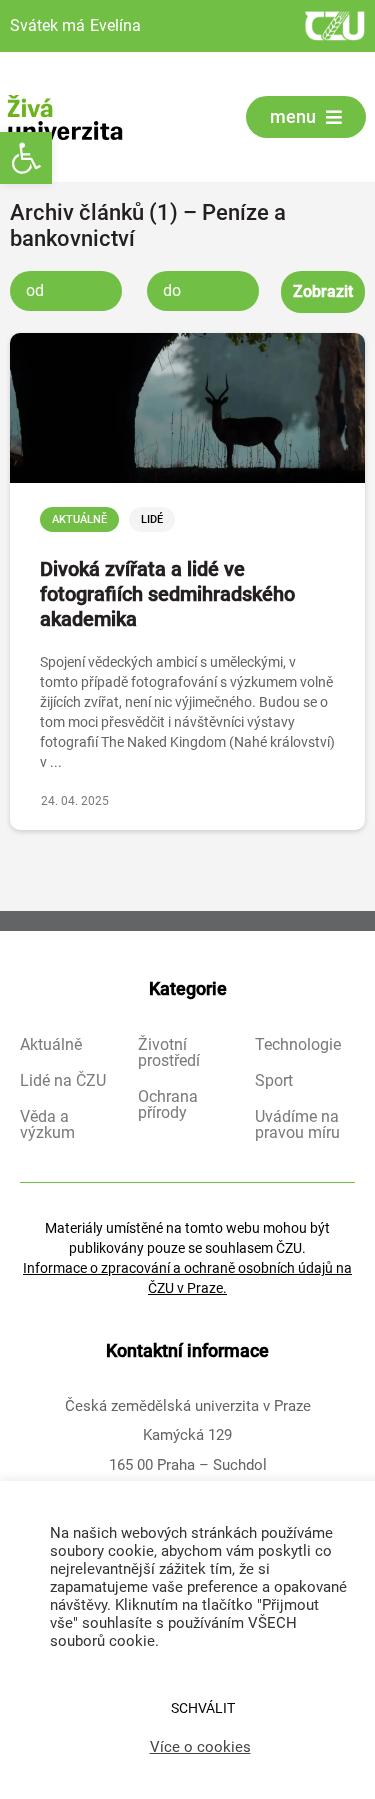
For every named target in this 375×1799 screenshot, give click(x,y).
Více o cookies (200, 1747)
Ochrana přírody (168, 1105)
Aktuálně (79, 519)
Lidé (152, 519)
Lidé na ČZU (63, 1081)
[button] (26, 158)
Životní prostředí (169, 1053)
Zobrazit (323, 291)
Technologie (298, 1045)
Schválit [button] (203, 1708)
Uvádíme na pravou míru (297, 1125)
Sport (274, 1081)
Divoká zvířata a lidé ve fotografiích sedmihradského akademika (167, 594)
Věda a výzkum (47, 1125)
